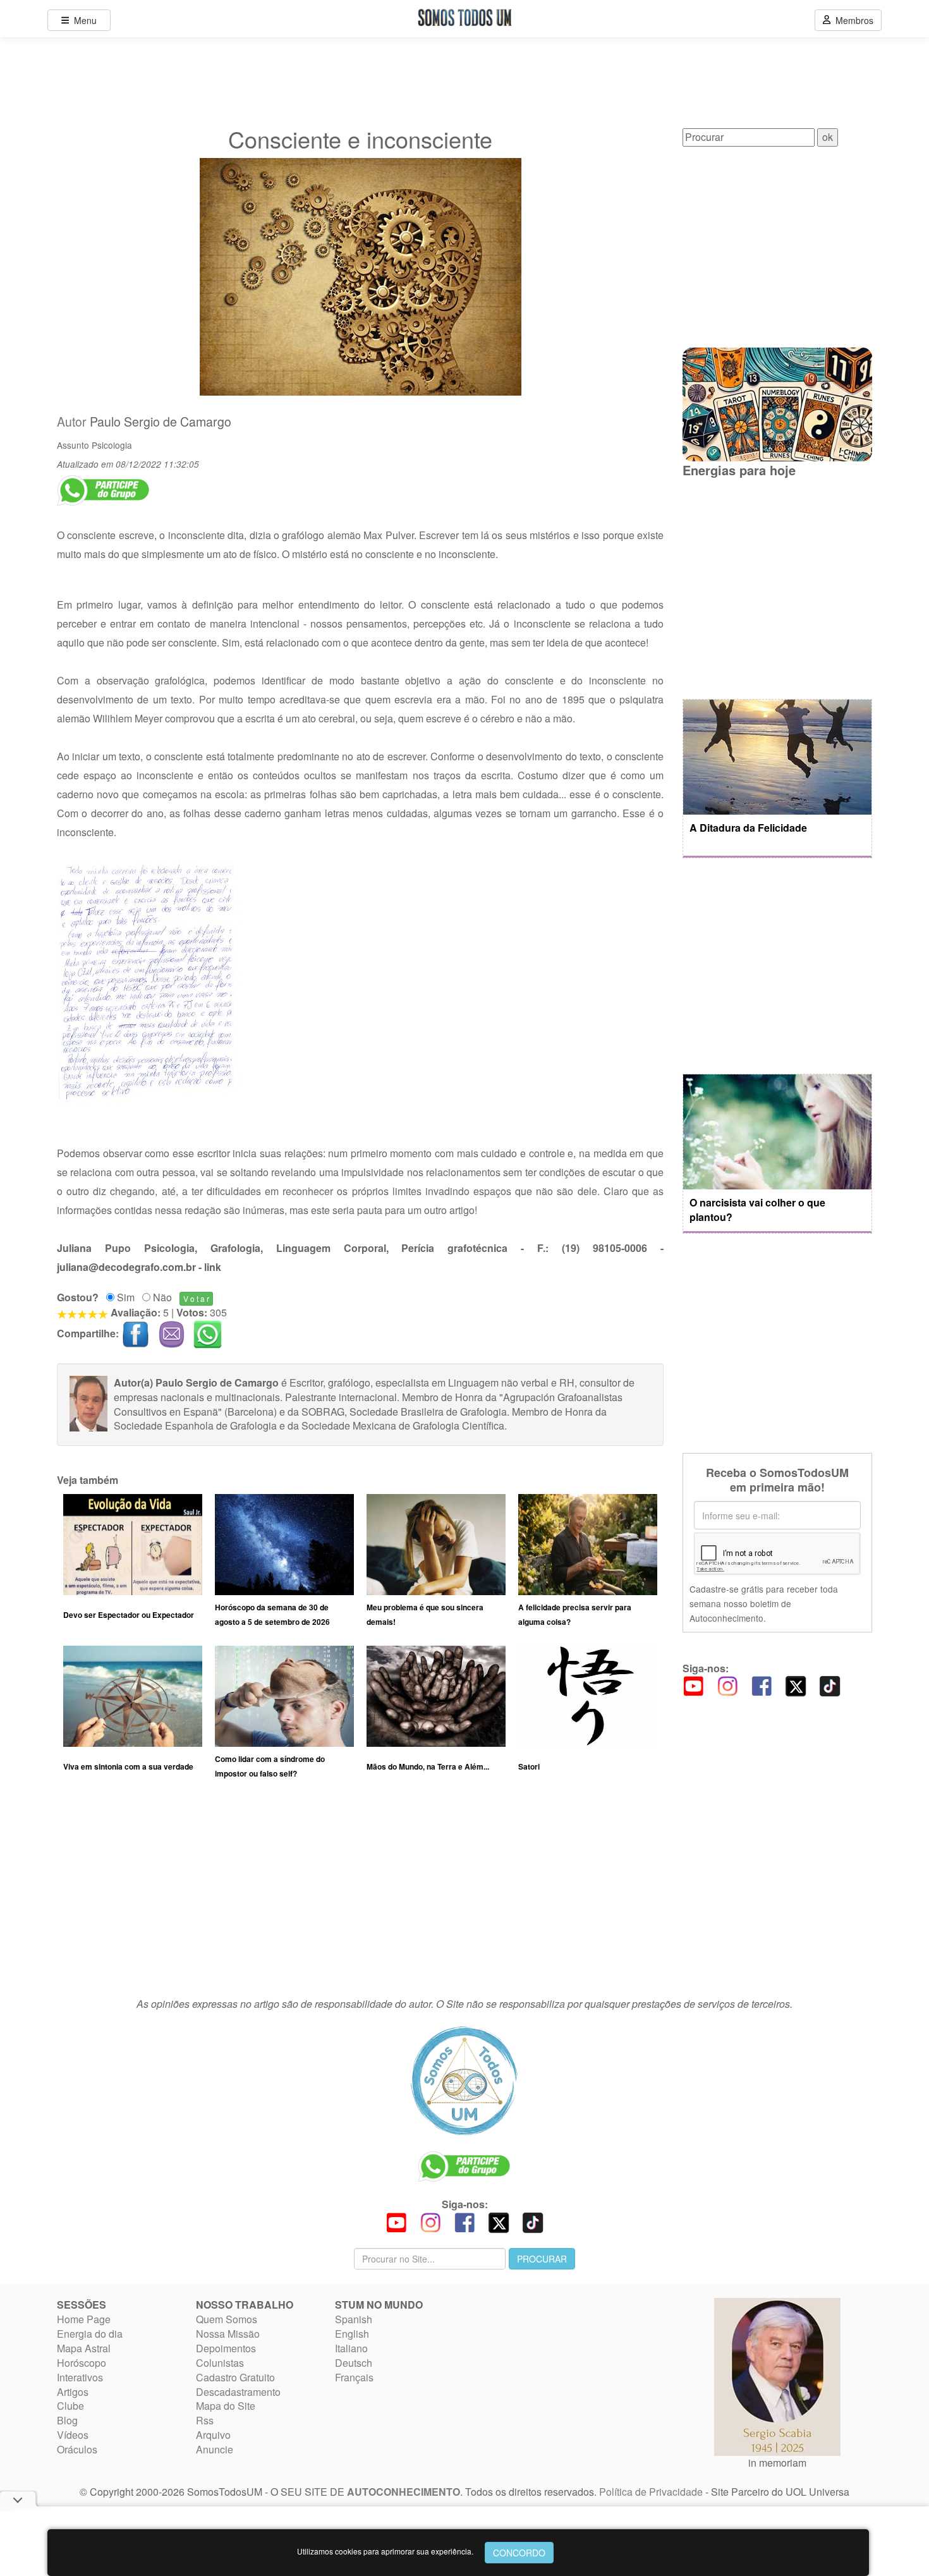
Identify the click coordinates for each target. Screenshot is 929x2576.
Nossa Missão (228, 2334)
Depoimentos (226, 2348)
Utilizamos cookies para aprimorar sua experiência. (385, 2551)
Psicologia (112, 445)
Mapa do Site (226, 2406)
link (213, 1267)
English (352, 2334)
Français (354, 2377)
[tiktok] (830, 1685)
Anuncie (215, 2449)
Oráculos (77, 2449)
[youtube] (693, 1685)
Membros (852, 20)
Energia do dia (90, 2334)
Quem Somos (227, 2319)
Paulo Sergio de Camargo (161, 422)
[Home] (464, 2081)
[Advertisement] (360, 1894)
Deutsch (354, 2363)
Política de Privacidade (651, 2492)
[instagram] (727, 1685)
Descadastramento (238, 2392)
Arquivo (213, 2435)
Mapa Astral (84, 2348)
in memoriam (777, 2463)
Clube (70, 2406)
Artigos (73, 2392)
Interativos (80, 2377)
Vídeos (73, 2435)
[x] (796, 1685)
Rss (205, 2420)
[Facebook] (762, 1685)
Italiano (351, 2348)
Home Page (84, 2319)
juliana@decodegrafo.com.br (126, 1267)
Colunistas (220, 2363)
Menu (83, 20)
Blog (67, 2420)
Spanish (354, 2319)
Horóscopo (82, 2363)
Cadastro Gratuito (235, 2377)
